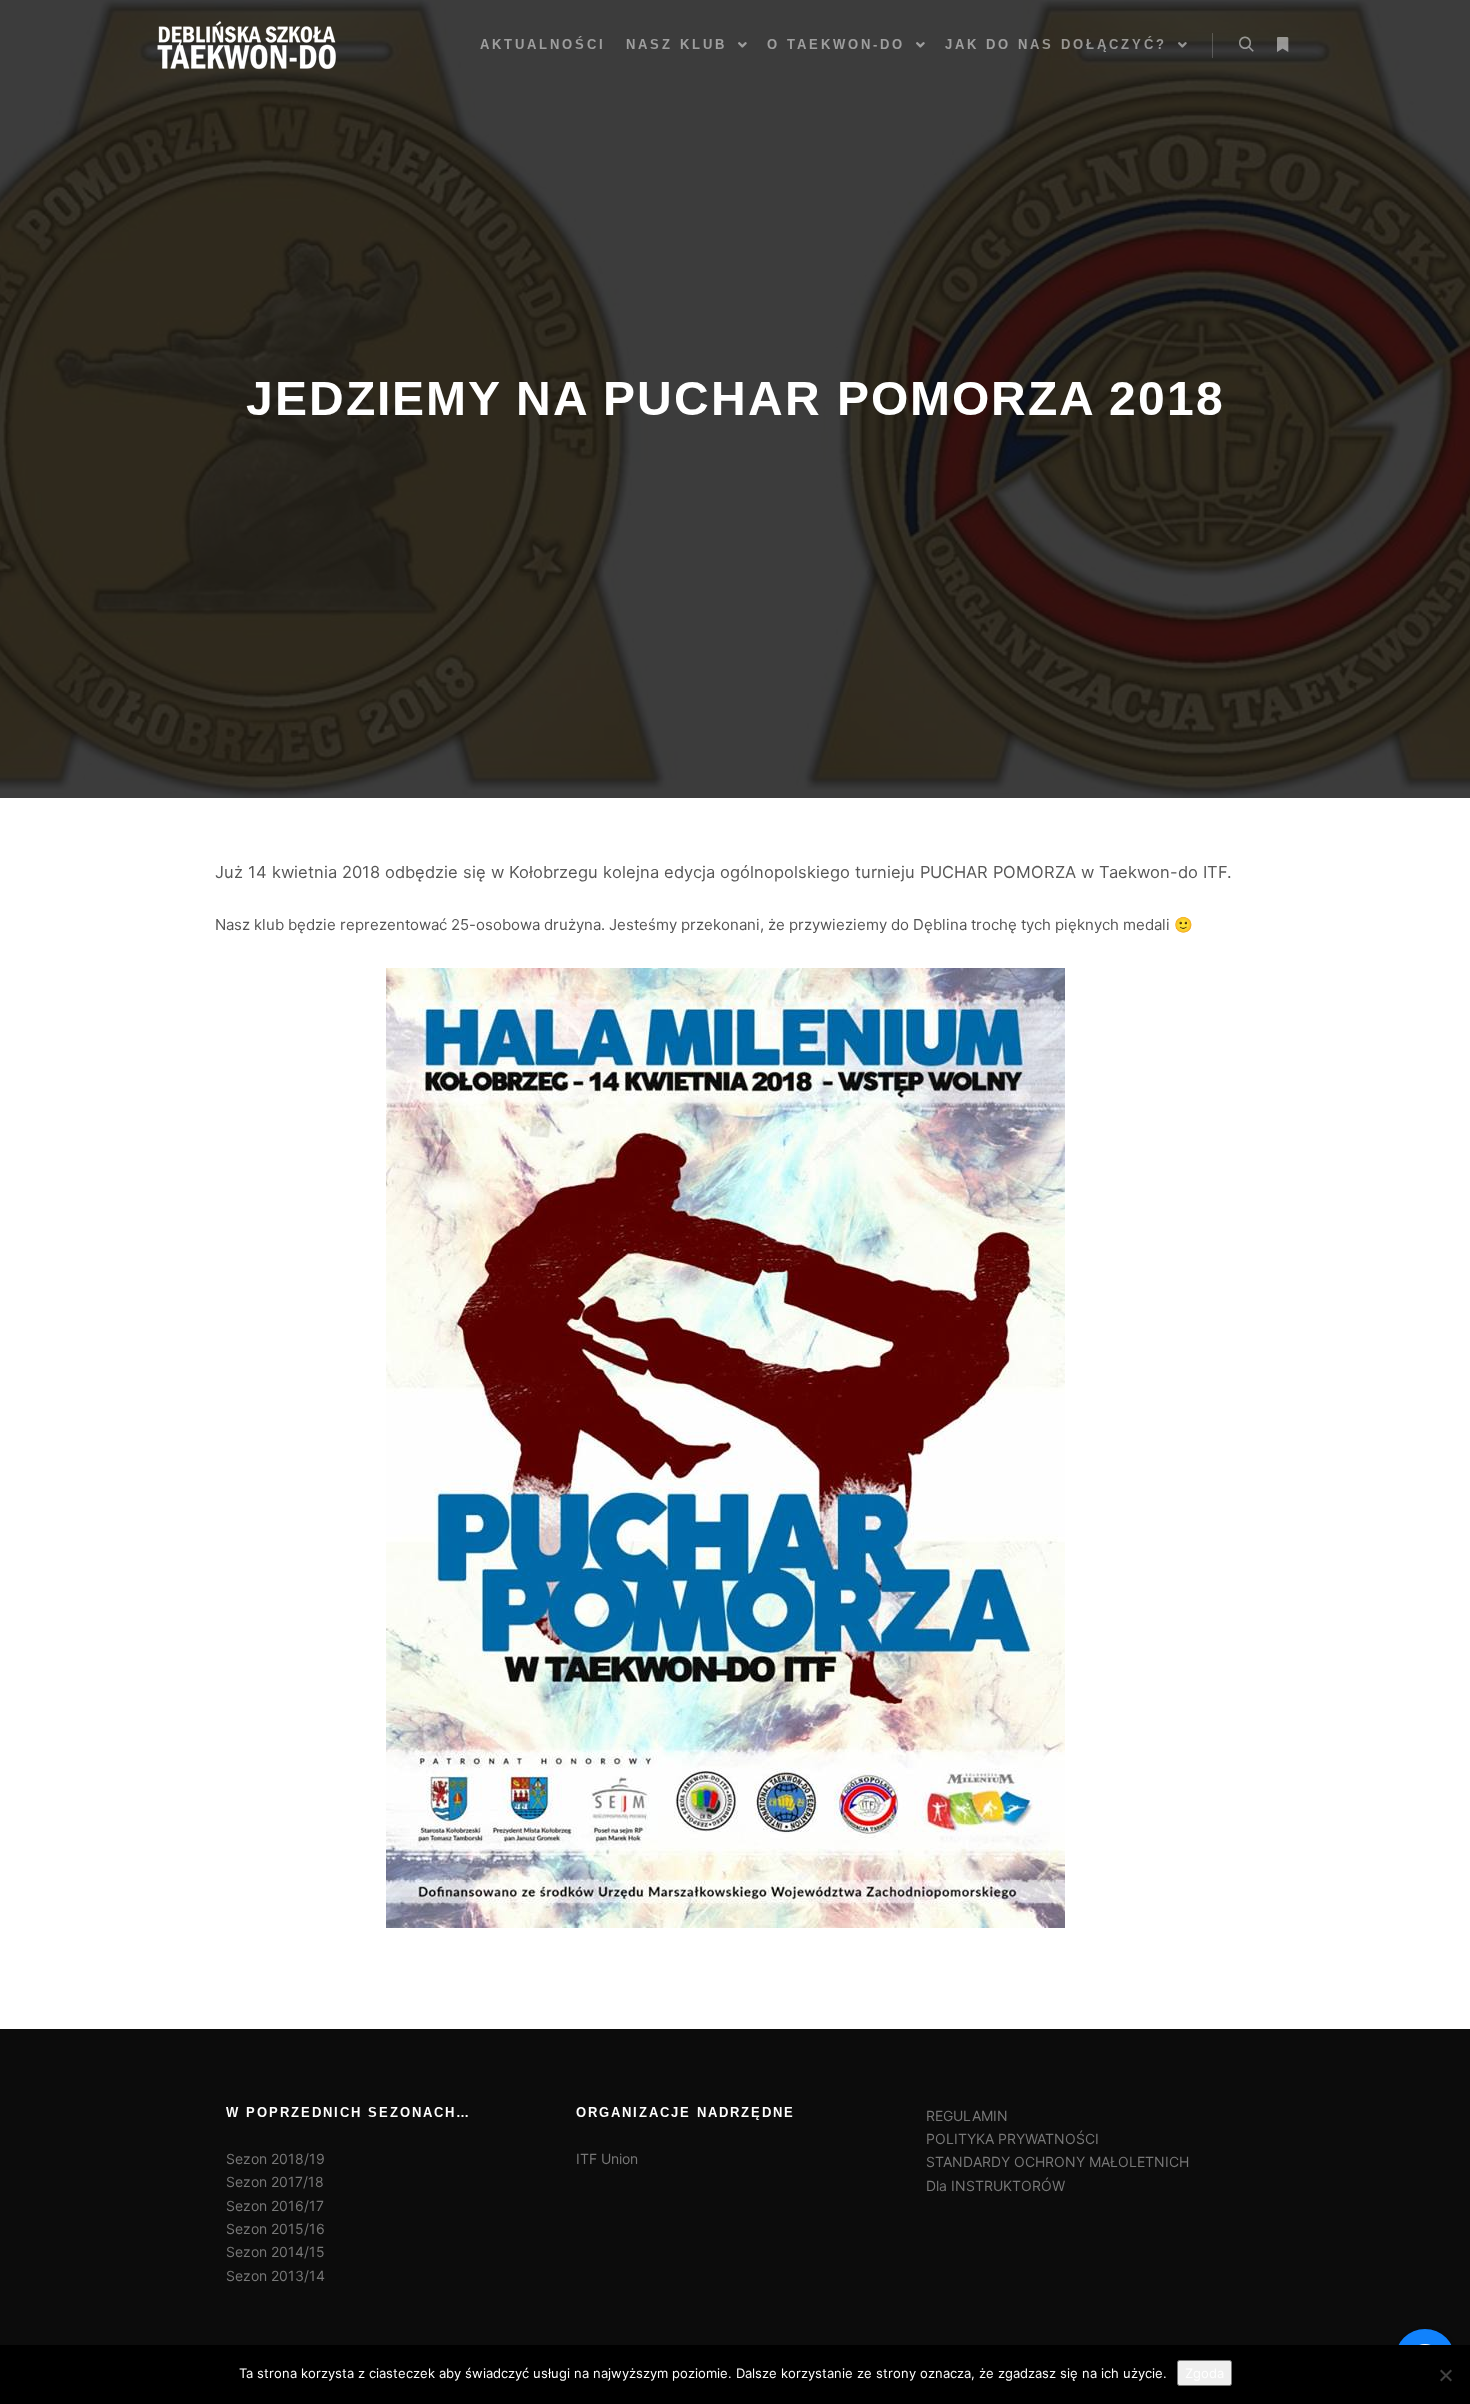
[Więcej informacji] (1282, 45)
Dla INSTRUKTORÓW (995, 2185)
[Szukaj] (1246, 45)
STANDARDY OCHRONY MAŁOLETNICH (1057, 2161)
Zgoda (1204, 2373)
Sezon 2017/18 (275, 2181)
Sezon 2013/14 (275, 2275)
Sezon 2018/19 (275, 2158)
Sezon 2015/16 (275, 2228)
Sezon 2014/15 (275, 2251)
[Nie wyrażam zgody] (1445, 2375)
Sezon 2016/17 (275, 2205)
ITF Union (607, 2158)
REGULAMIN (967, 2115)
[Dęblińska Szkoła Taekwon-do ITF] (246, 45)
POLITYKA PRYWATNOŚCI (1012, 2138)
